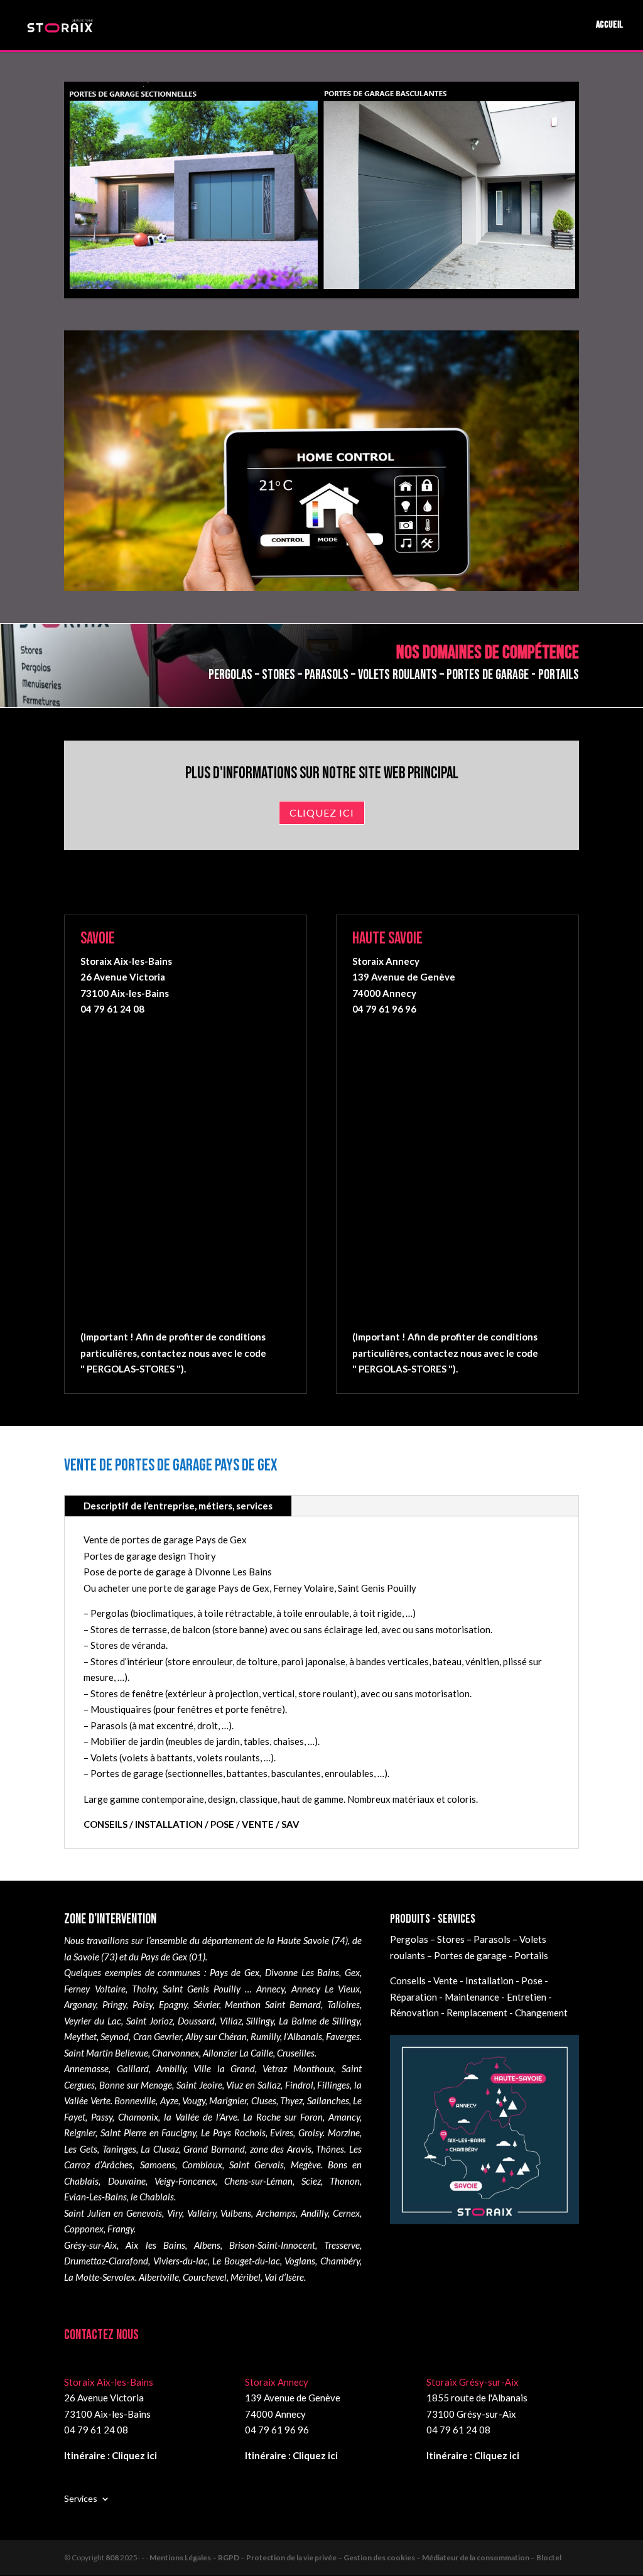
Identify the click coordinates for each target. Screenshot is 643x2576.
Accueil (609, 26)
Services (81, 2498)
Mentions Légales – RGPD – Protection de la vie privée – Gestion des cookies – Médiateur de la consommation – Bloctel (355, 2557)
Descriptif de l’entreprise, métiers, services (178, 1506)
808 (112, 2557)
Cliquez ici (322, 812)
